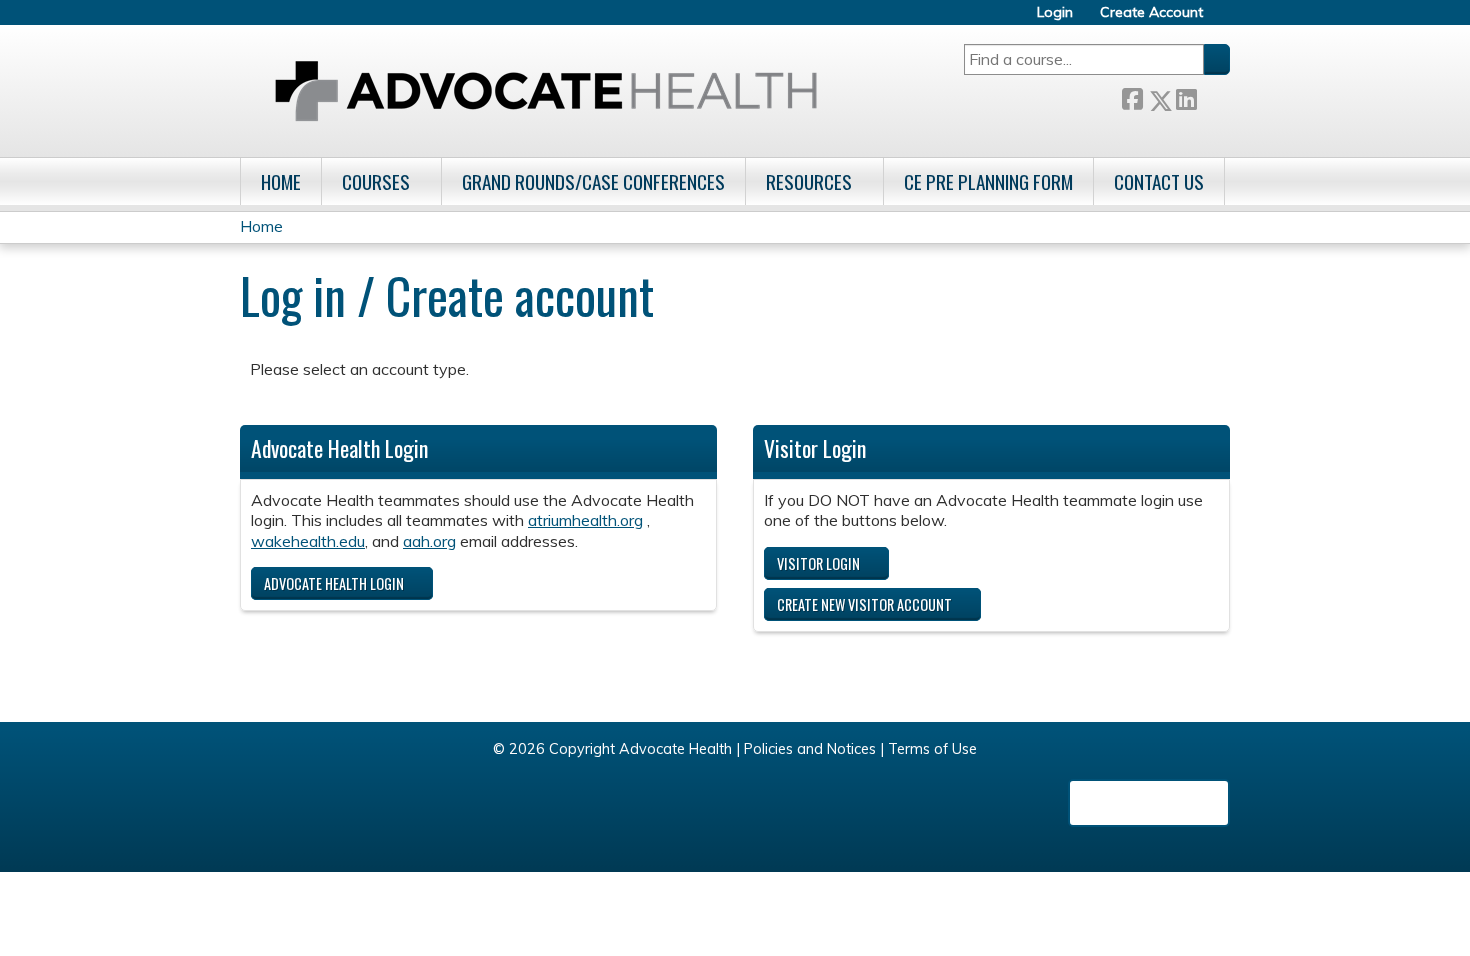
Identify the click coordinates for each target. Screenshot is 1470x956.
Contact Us (1159, 181)
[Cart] (1224, 19)
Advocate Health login (334, 583)
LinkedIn (1186, 96)
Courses (376, 181)
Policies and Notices (810, 749)
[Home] (546, 91)
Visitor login (818, 563)
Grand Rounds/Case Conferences (593, 181)
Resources (809, 181)
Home (281, 181)
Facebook (1132, 96)
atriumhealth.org (585, 520)
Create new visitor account (864, 604)
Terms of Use (932, 749)
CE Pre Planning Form (988, 181)
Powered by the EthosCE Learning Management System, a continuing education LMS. (1149, 803)
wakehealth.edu (308, 541)
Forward (1213, 96)
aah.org (429, 541)
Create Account (1151, 12)
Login (1055, 12)
